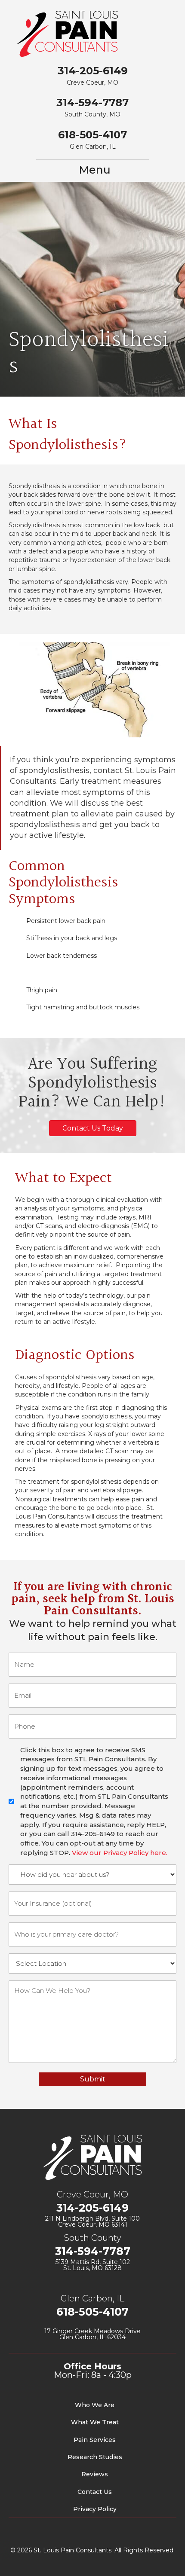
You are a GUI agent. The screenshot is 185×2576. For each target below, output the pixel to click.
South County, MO (92, 114)
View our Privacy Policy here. (120, 1853)
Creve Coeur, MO (92, 83)
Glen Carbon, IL (93, 147)
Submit (93, 2079)
